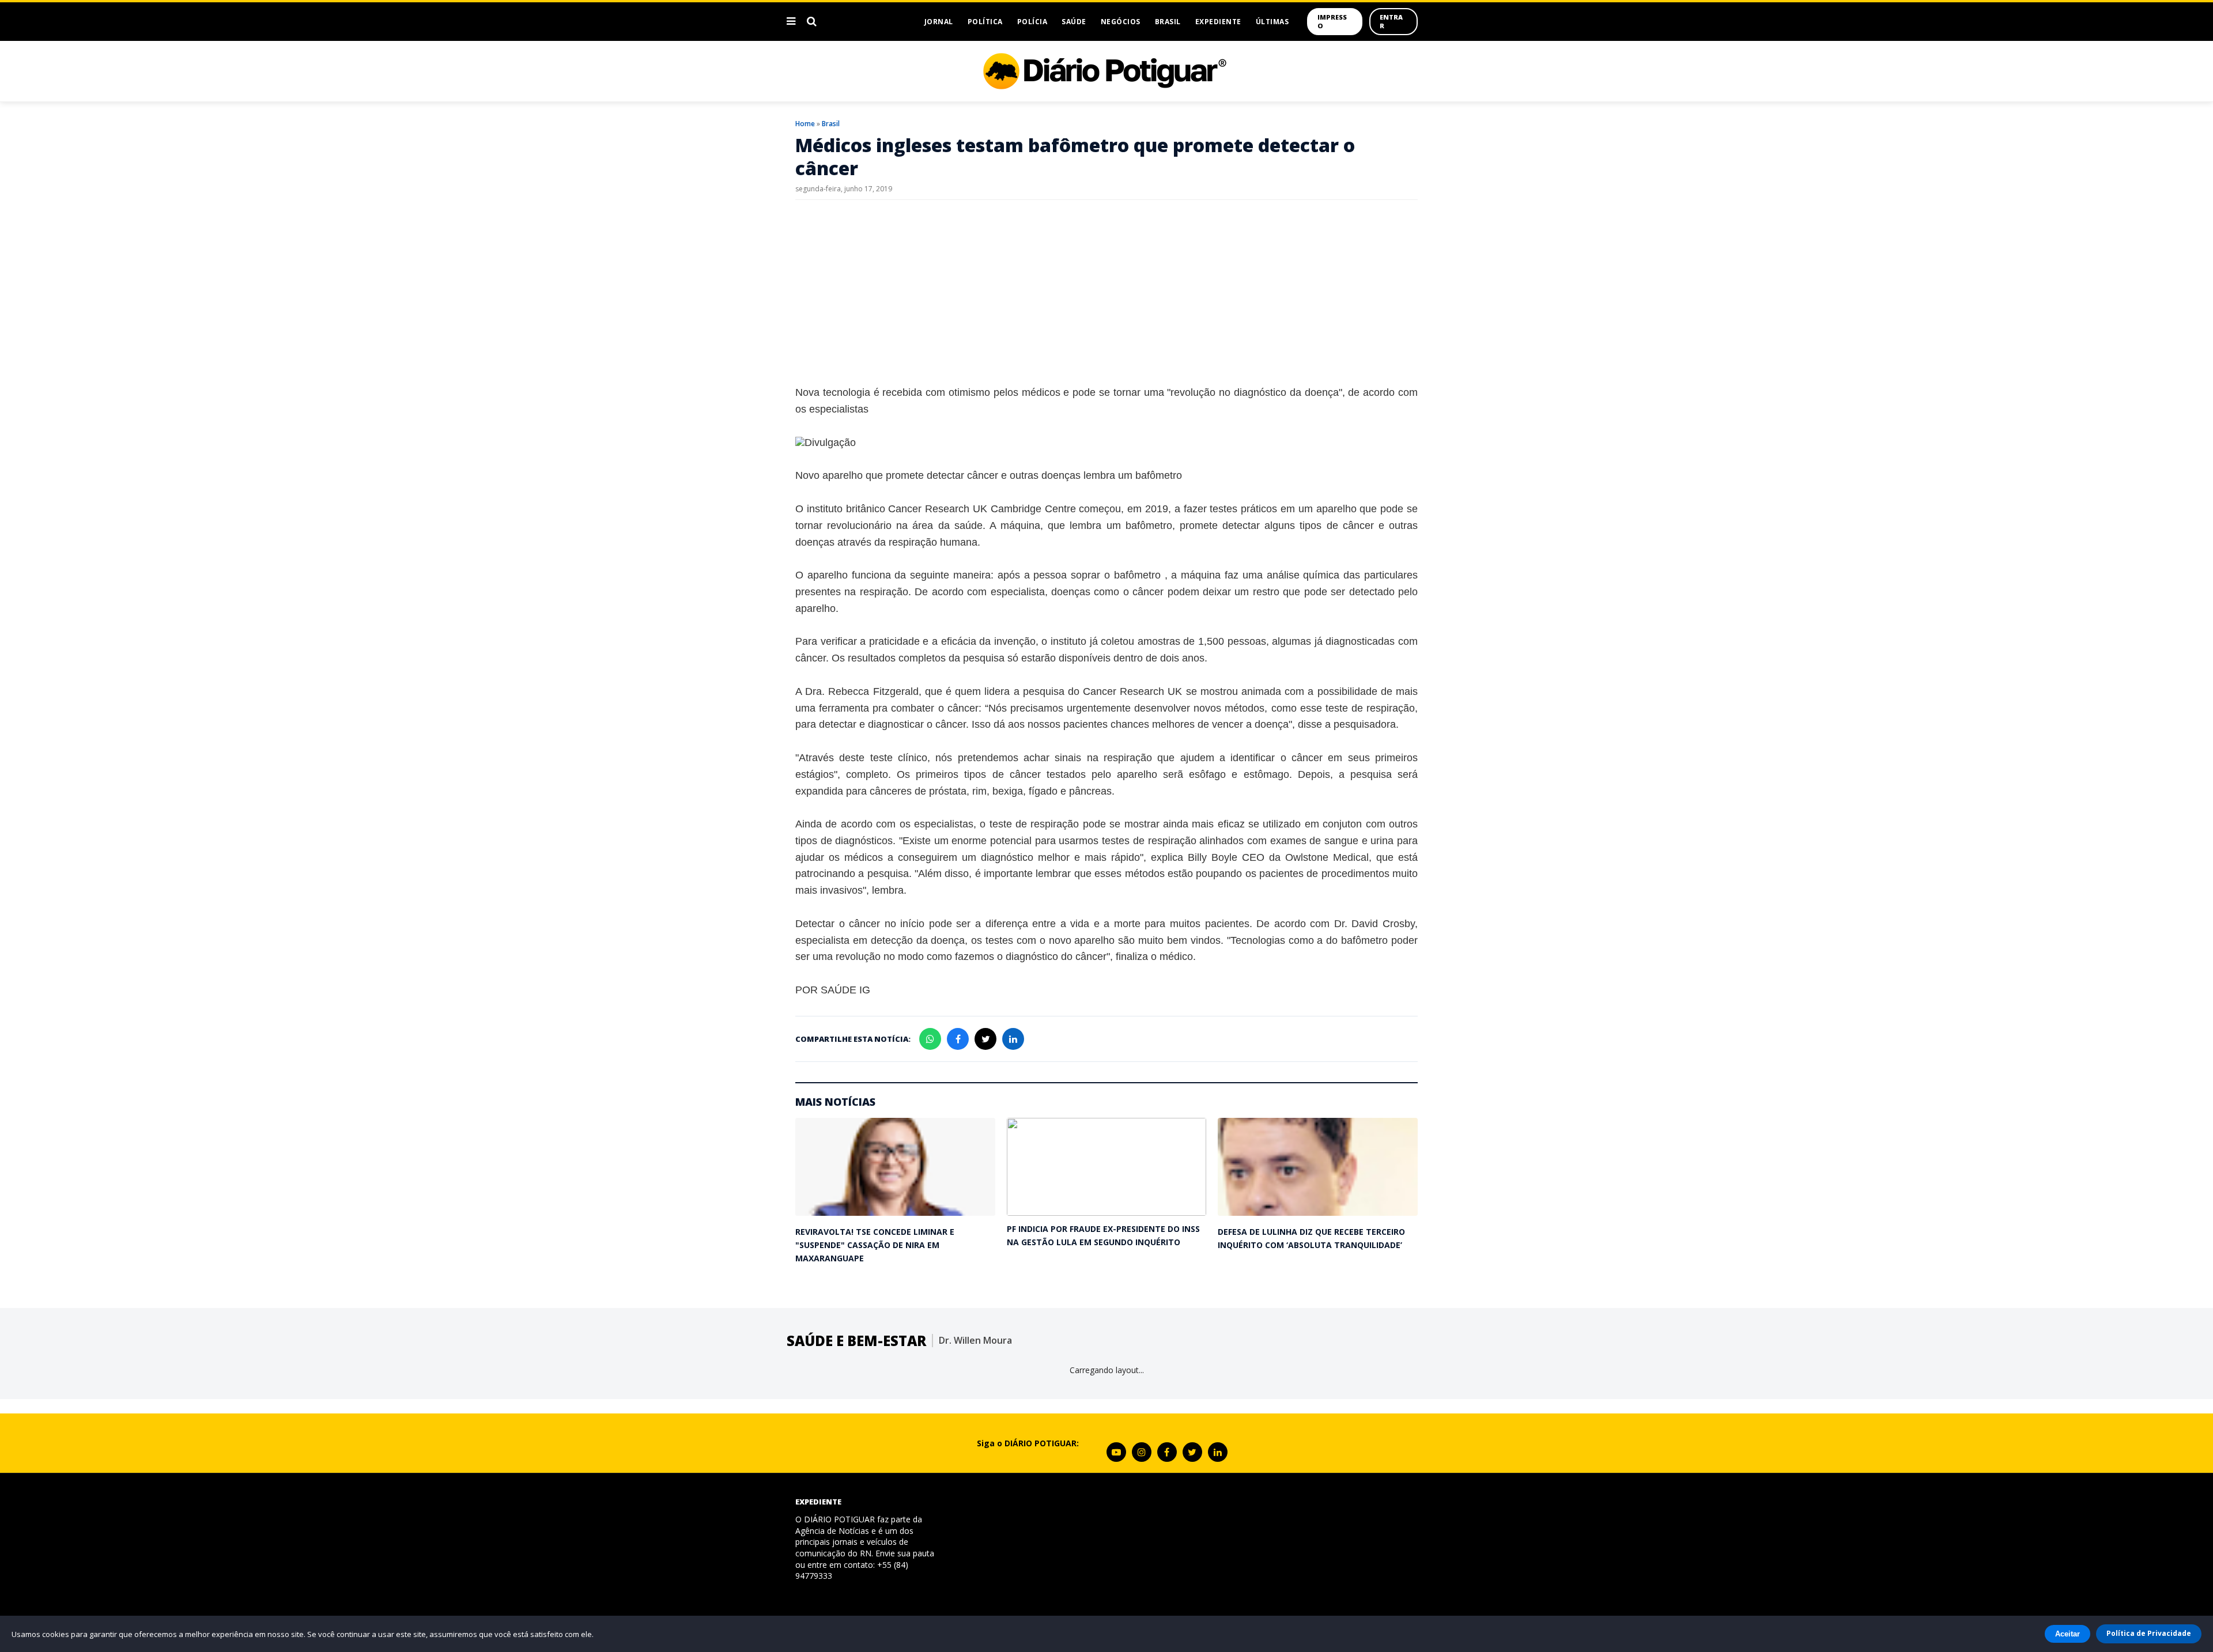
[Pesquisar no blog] (812, 21)
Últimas (1272, 22)
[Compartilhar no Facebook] (958, 1039)
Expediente (1218, 22)
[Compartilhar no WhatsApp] (930, 1039)
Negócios (1121, 22)
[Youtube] (1116, 1452)
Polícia (1032, 22)
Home (805, 124)
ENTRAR (1391, 21)
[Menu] (791, 21)
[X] (1192, 1452)
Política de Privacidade (2149, 1633)
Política (985, 22)
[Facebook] (1167, 1452)
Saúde (1074, 22)
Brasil (1168, 22)
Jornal (939, 22)
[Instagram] (1142, 1452)
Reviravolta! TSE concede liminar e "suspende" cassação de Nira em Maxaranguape (875, 1245)
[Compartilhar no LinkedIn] (1013, 1039)
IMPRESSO (1332, 21)
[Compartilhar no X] (985, 1039)
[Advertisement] (1106, 292)
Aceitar (2067, 1634)
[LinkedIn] (1218, 1452)
